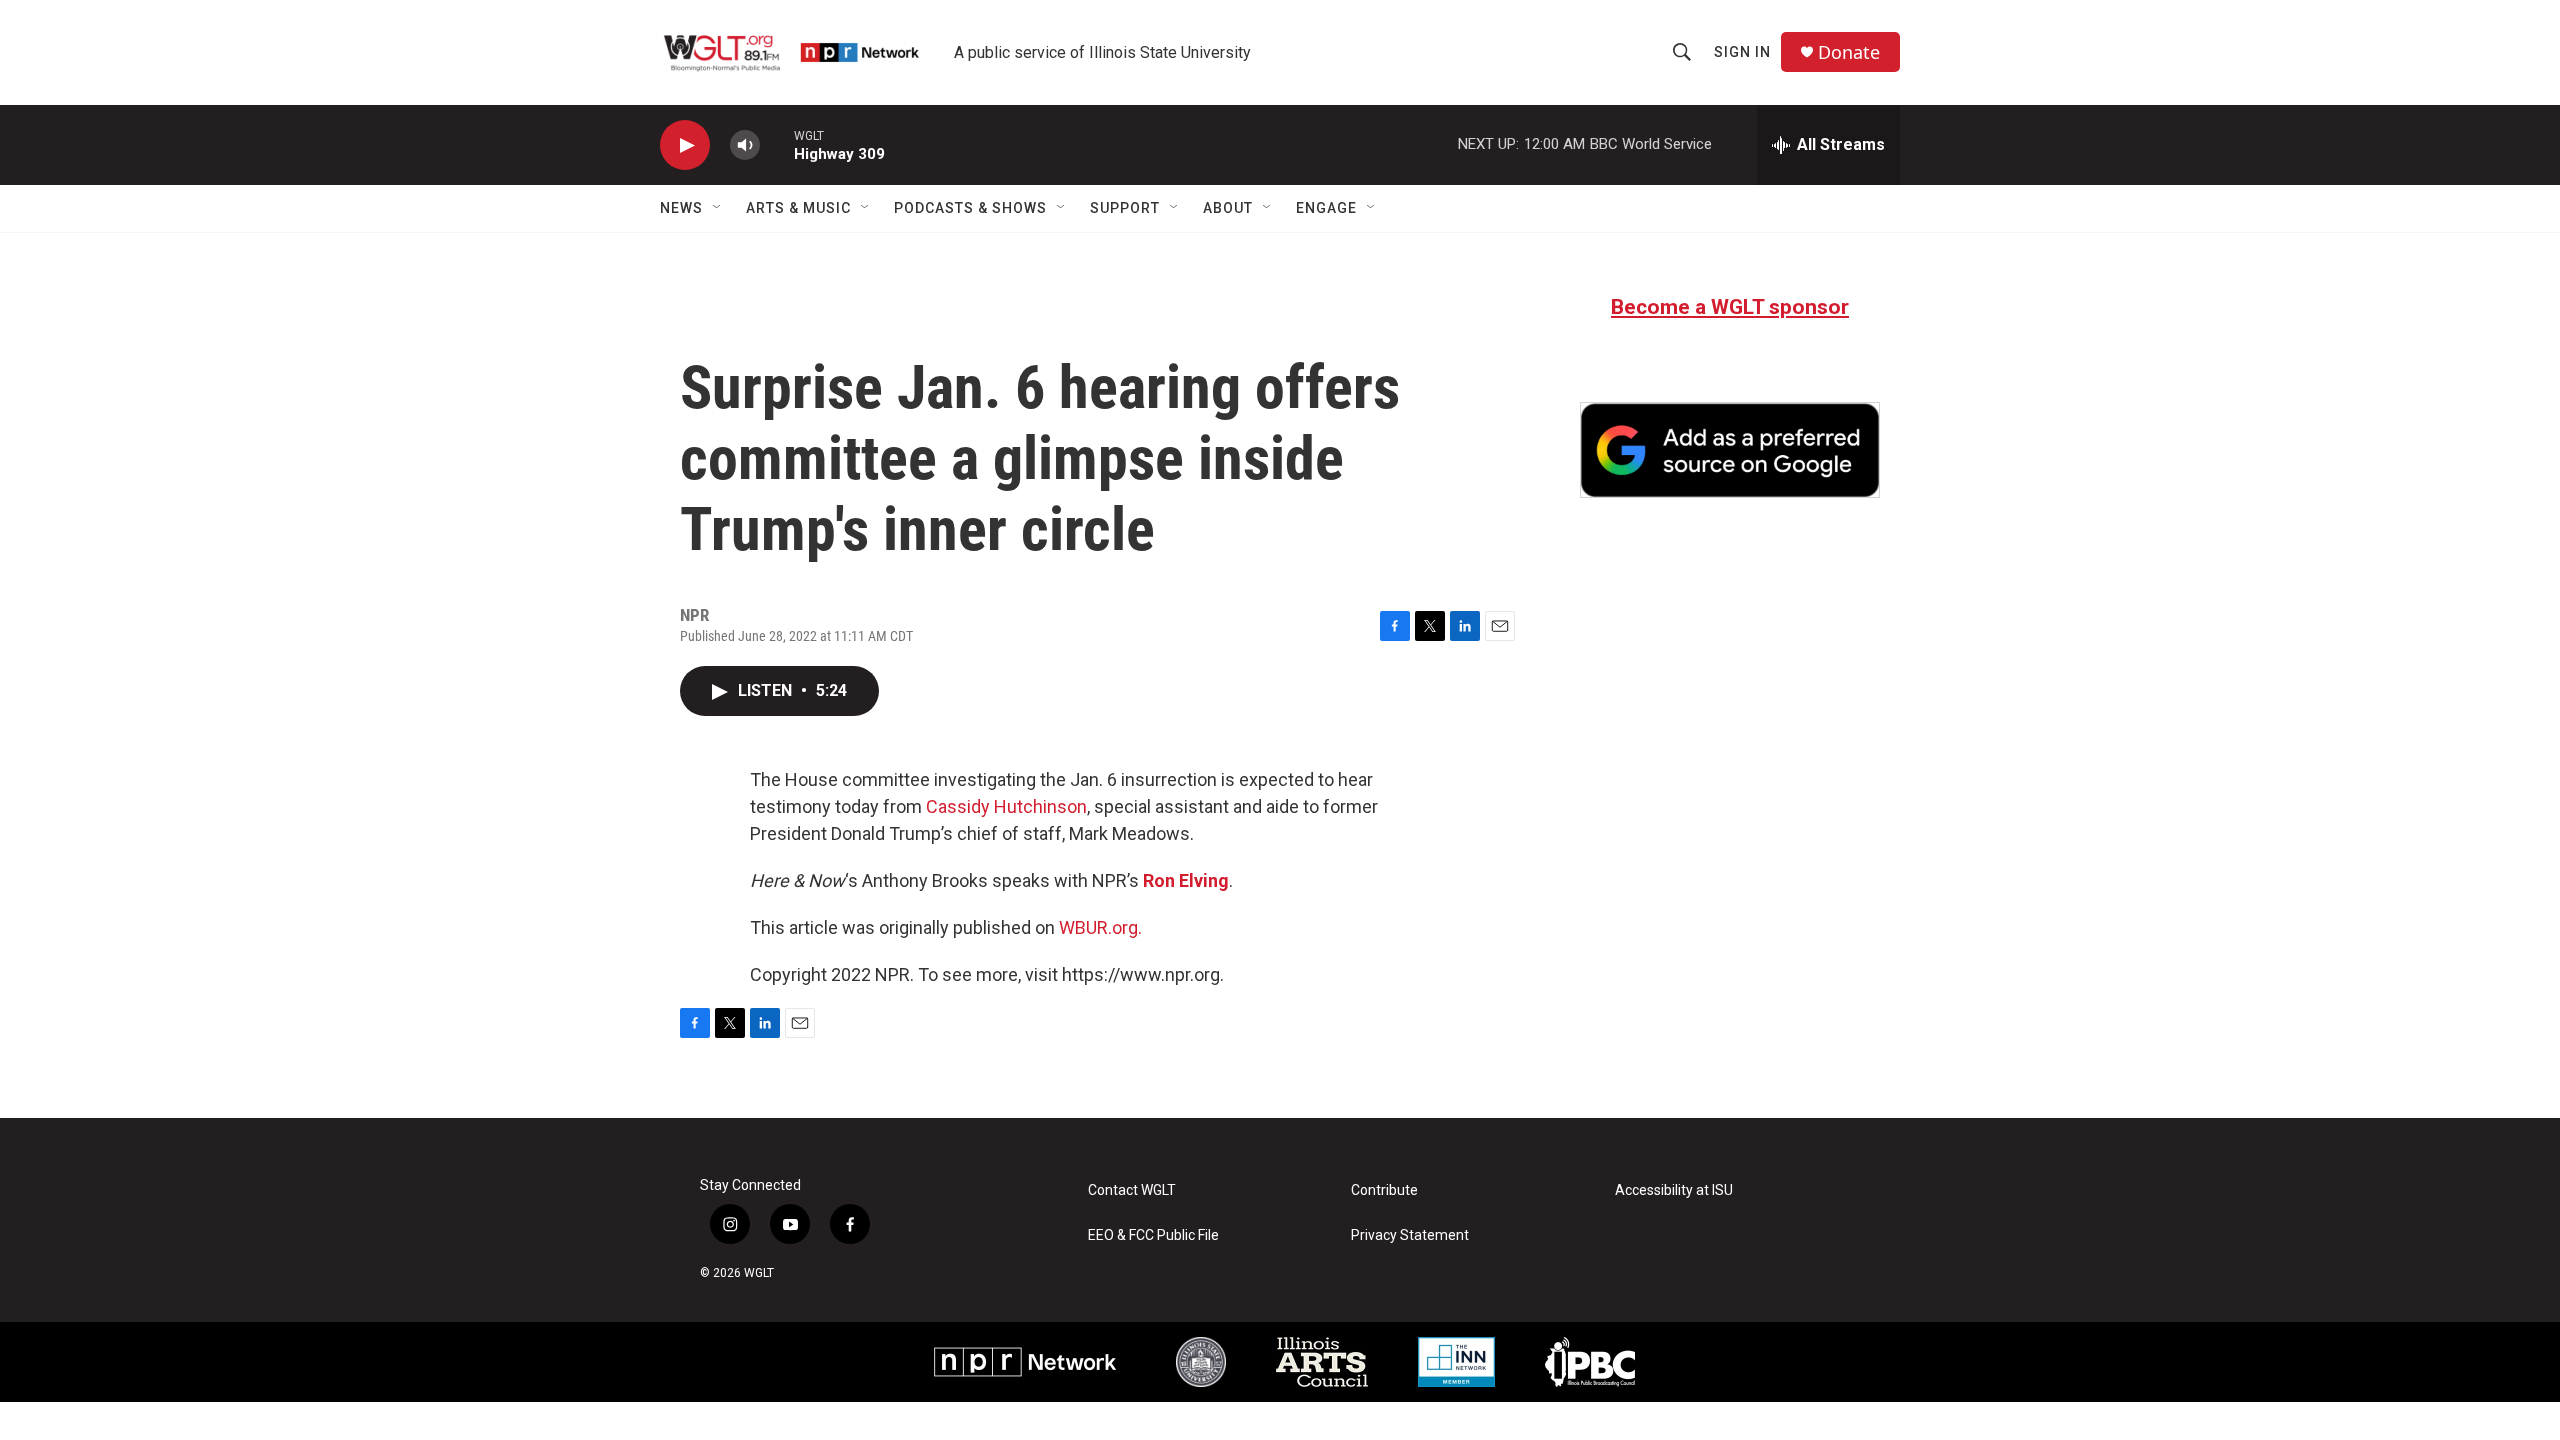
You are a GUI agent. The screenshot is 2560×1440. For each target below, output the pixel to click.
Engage (1326, 208)
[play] (685, 145)
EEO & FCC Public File (1153, 1235)
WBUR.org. (1100, 927)
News (681, 208)
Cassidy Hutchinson (1006, 806)
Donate (1849, 52)
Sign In (1742, 52)
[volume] (745, 145)
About (1228, 208)
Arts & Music (798, 208)
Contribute (1384, 1190)
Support (1125, 208)
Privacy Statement (1410, 1235)
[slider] (777, 144)
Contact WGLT (1132, 1190)
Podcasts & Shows (970, 208)
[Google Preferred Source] (1730, 450)
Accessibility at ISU (1674, 1190)
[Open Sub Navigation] (718, 208)
